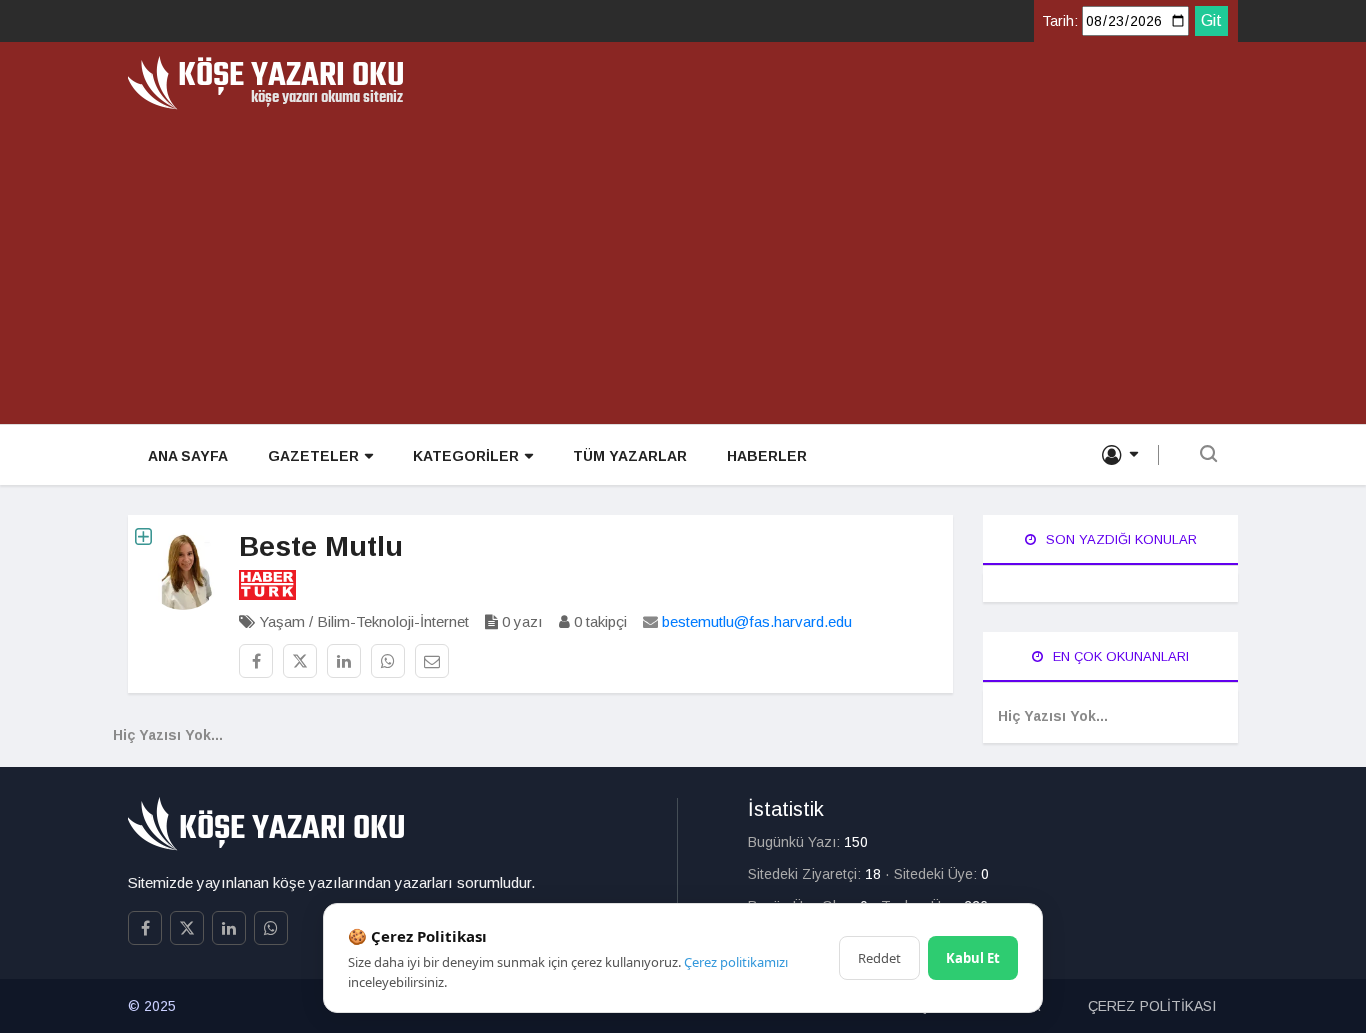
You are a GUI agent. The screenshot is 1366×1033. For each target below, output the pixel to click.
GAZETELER (313, 456)
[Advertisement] (683, 260)
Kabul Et (973, 958)
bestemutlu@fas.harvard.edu (757, 621)
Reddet (879, 958)
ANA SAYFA (188, 456)
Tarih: (1060, 21)
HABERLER (767, 456)
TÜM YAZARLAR (630, 456)
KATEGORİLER (466, 456)
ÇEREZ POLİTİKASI (1152, 1006)
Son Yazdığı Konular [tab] (1119, 539)
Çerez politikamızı (736, 962)
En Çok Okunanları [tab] (1119, 656)
